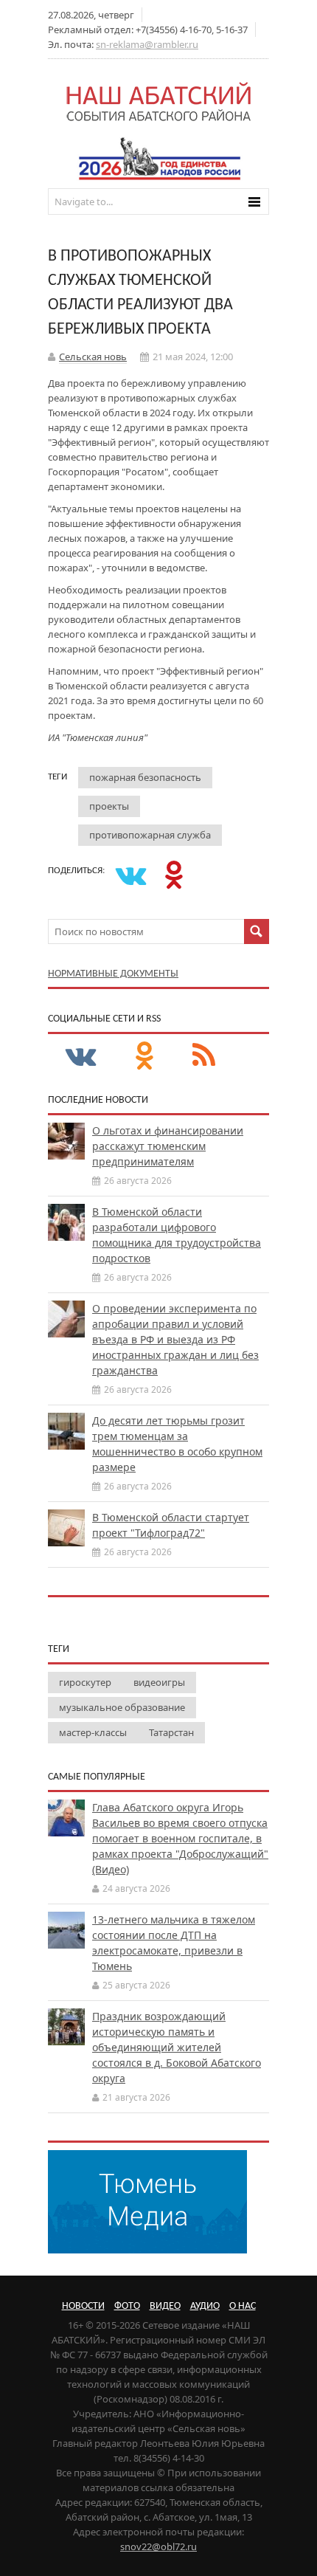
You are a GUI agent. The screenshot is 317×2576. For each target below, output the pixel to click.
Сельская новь (93, 357)
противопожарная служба (150, 835)
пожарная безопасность (145, 777)
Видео (165, 2306)
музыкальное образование (122, 1707)
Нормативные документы (113, 974)
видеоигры (159, 1682)
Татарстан (171, 1732)
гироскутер (85, 1682)
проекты (109, 806)
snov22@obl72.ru (158, 2546)
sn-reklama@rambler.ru (147, 44)
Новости (83, 2306)
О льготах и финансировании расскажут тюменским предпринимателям (168, 1146)
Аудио (205, 2306)
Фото (127, 2306)
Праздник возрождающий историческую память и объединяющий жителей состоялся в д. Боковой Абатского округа (177, 2047)
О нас (243, 2306)
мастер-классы (93, 1732)
